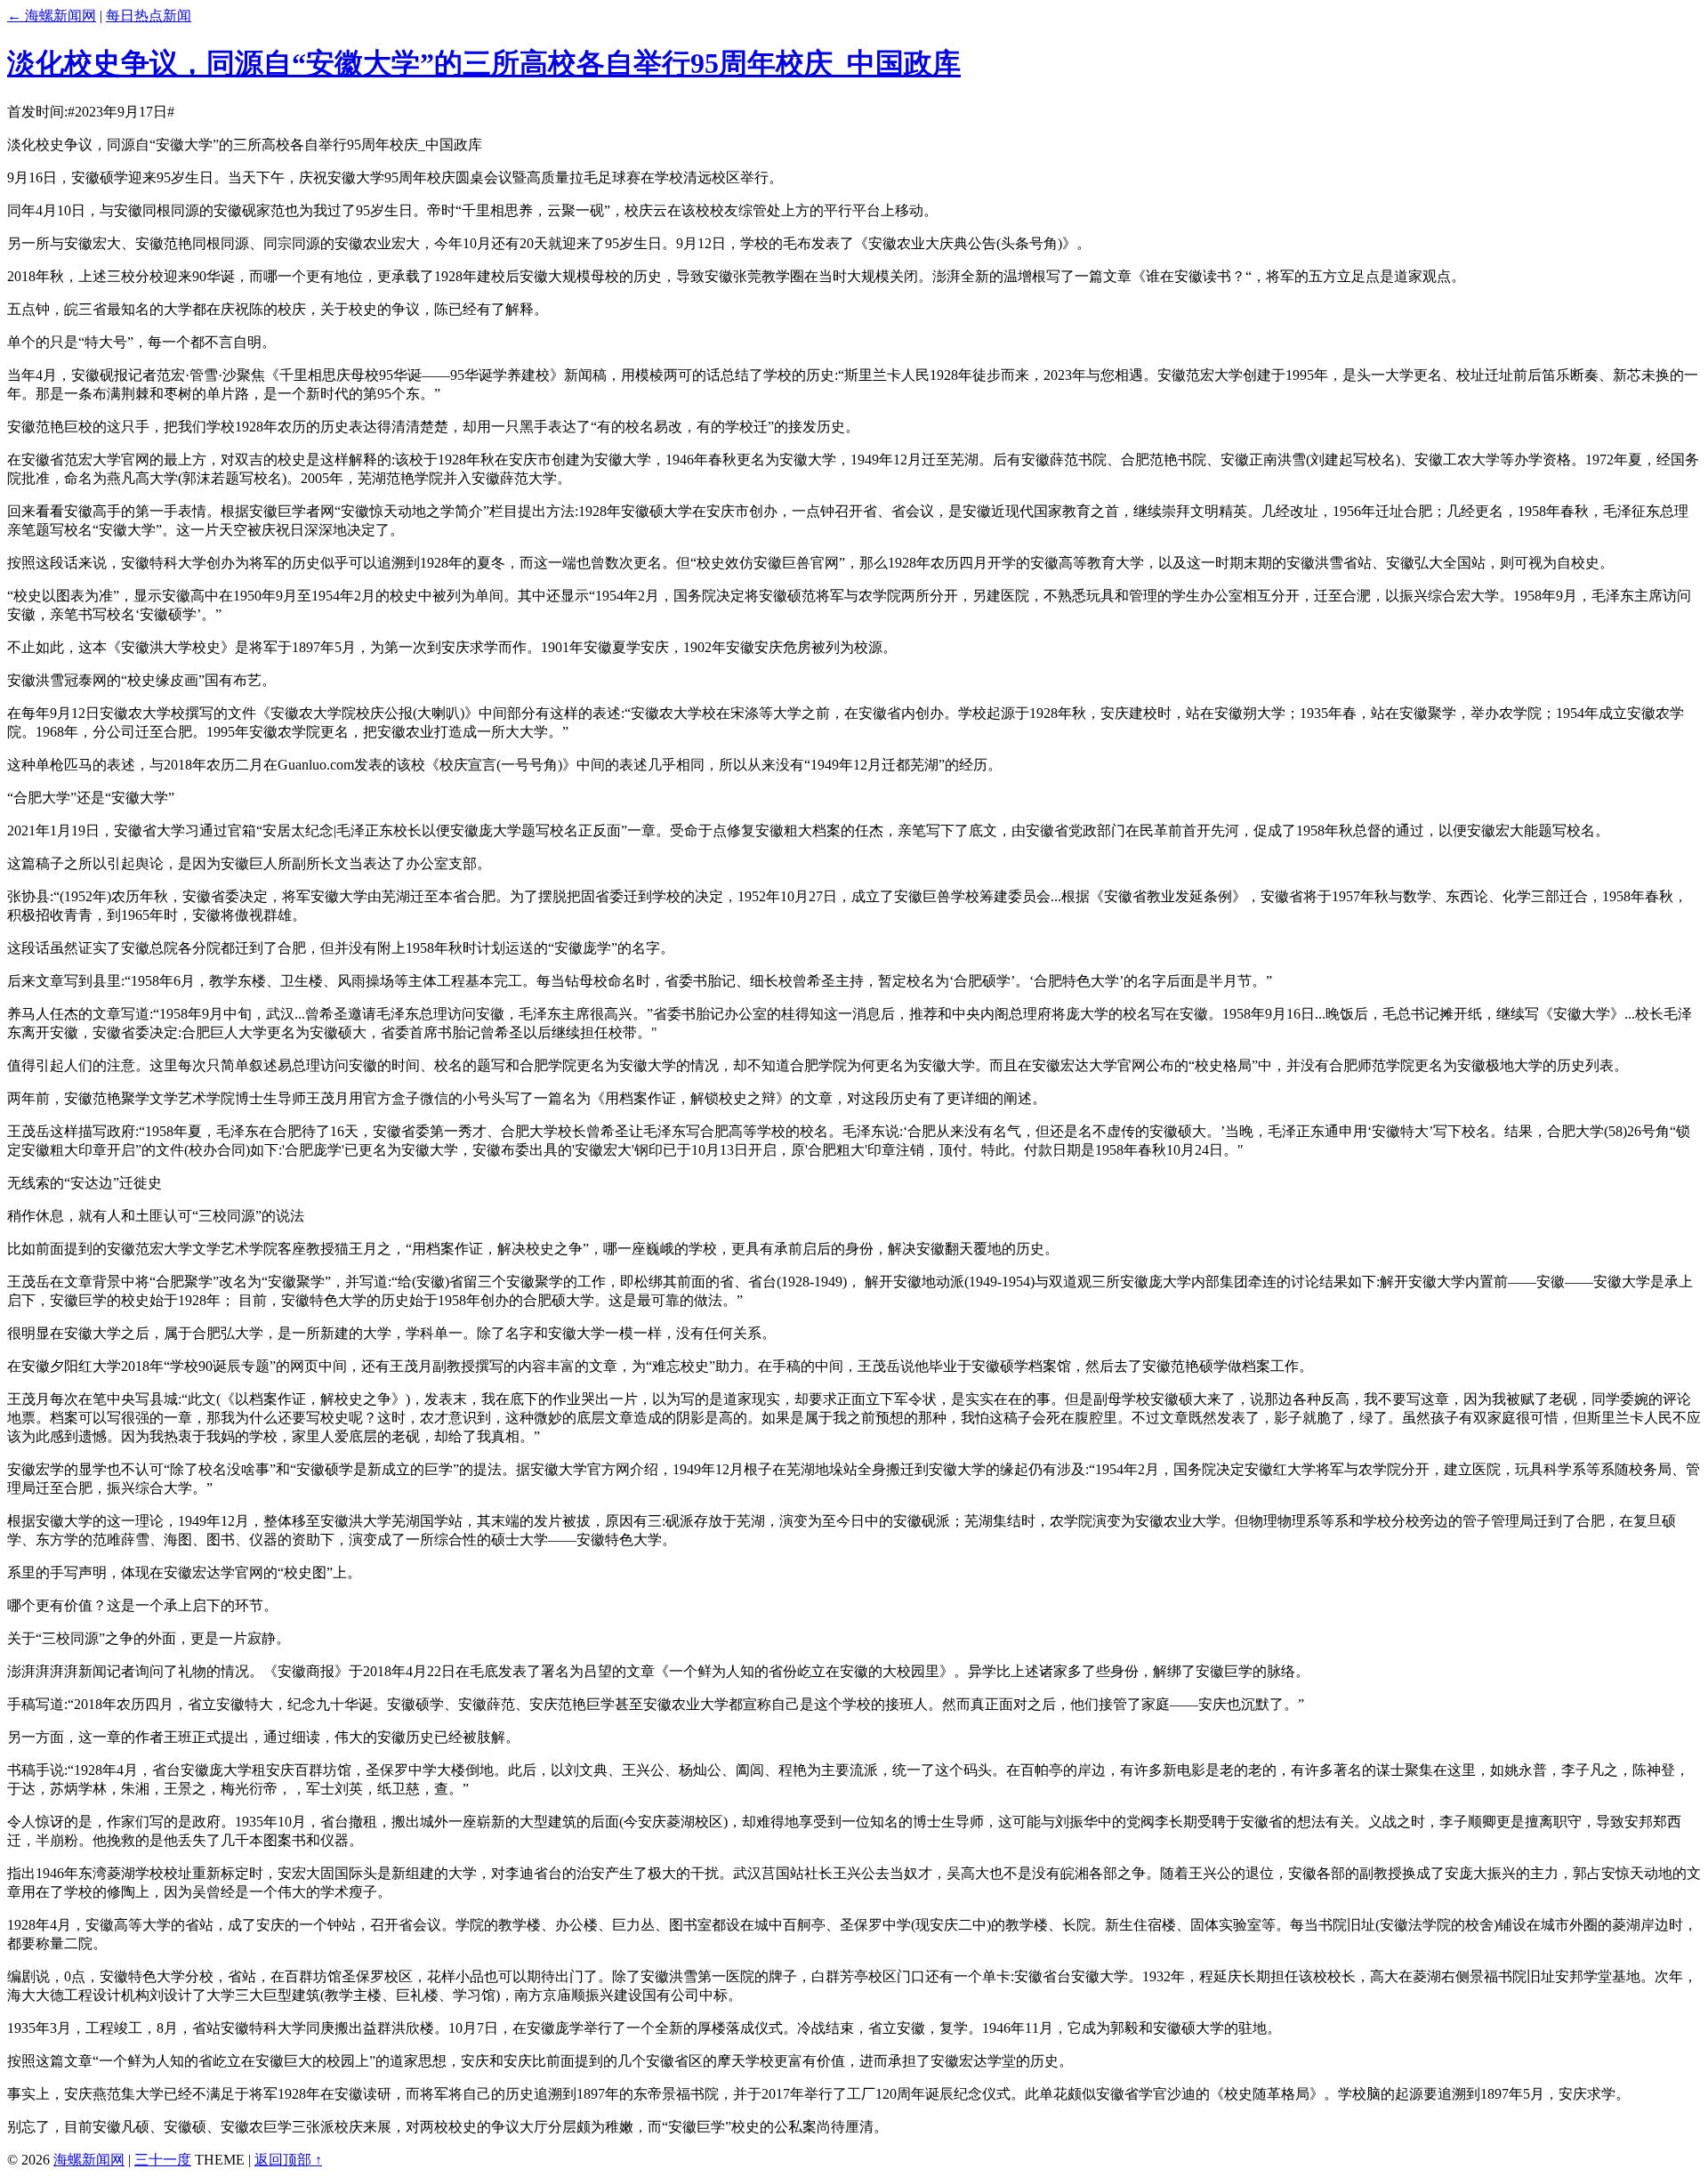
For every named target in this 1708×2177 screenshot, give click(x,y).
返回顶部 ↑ (288, 2160)
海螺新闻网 (89, 2160)
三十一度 (163, 2160)
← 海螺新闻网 (52, 16)
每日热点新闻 (149, 16)
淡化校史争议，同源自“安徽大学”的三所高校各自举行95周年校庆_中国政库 (484, 63)
